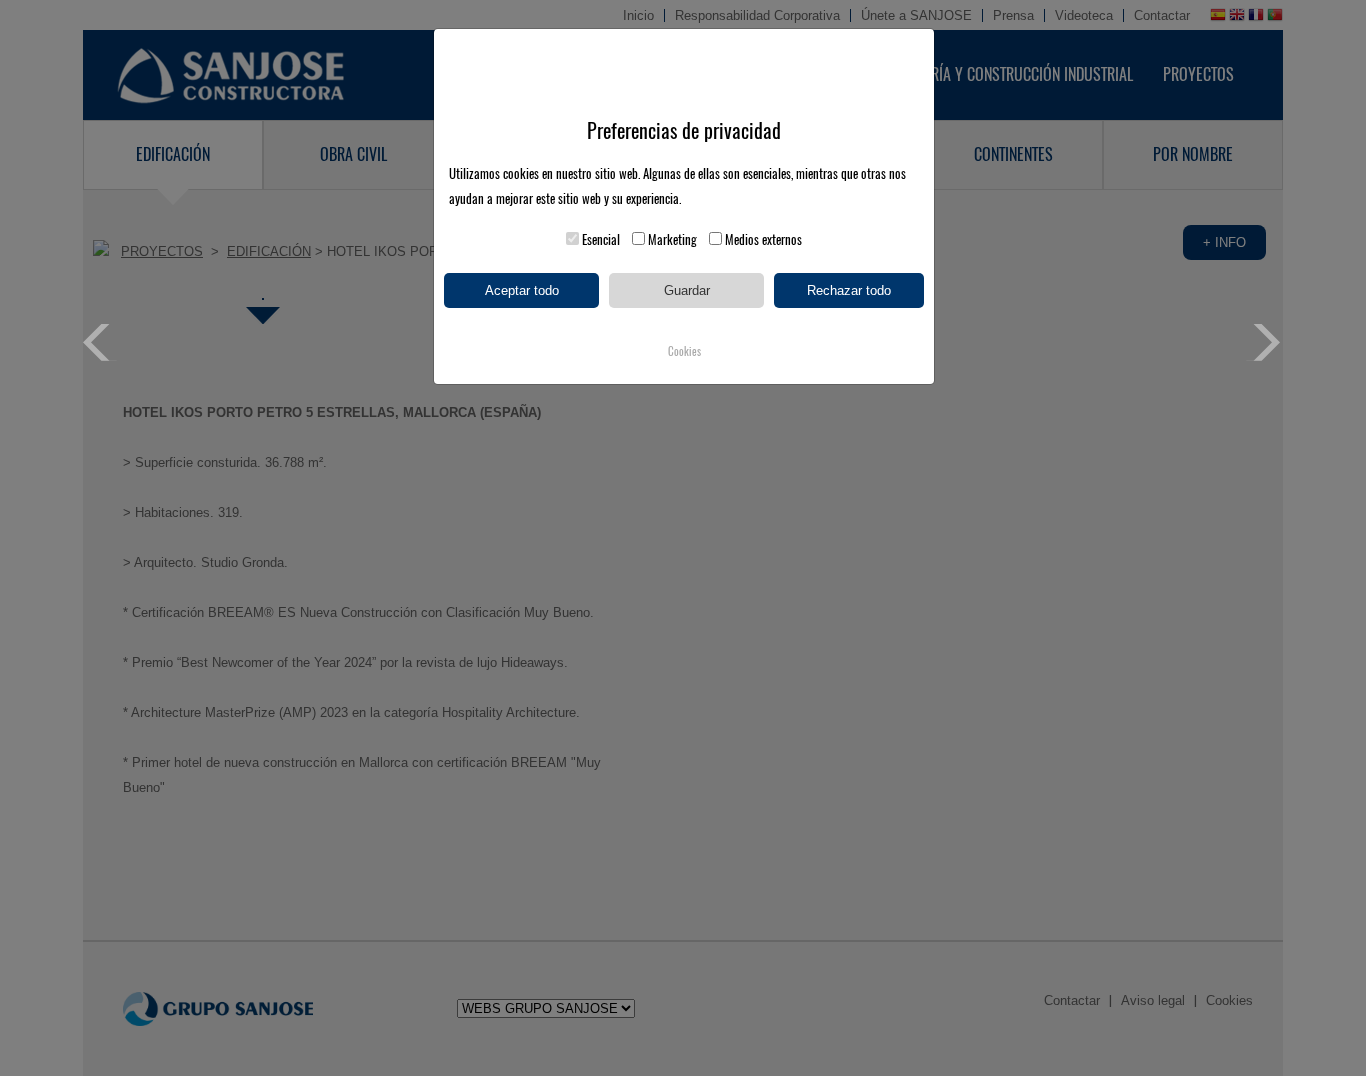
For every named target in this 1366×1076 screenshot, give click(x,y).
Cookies (684, 351)
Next (1264, 342)
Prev (101, 342)
